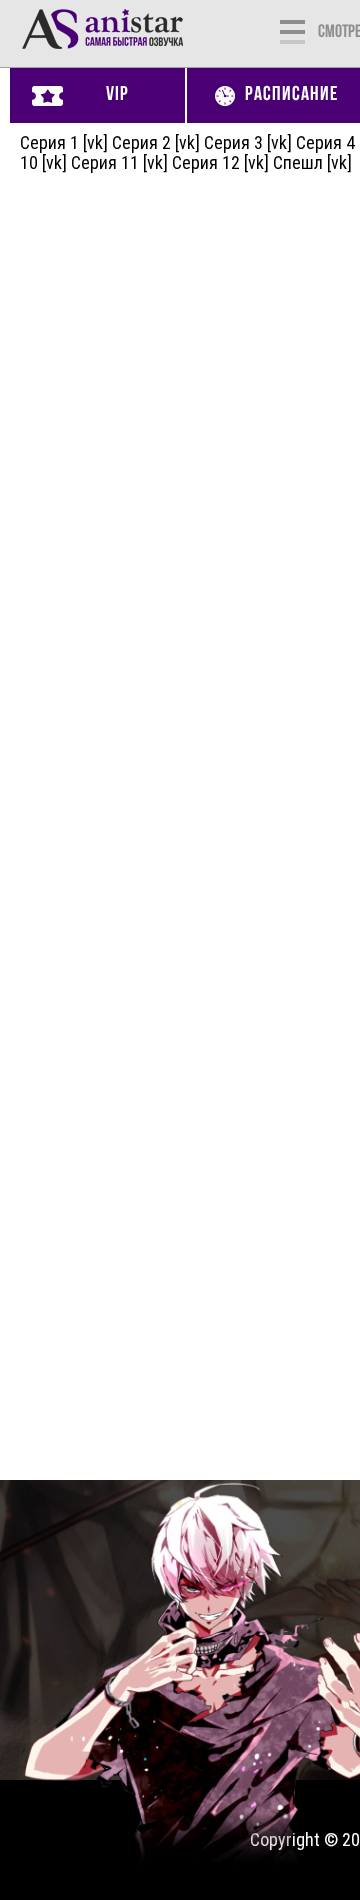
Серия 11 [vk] (119, 162)
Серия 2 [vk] (156, 142)
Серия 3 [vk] (248, 142)
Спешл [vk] (312, 162)
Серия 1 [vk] (64, 142)
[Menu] (292, 30)
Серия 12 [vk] (220, 162)
